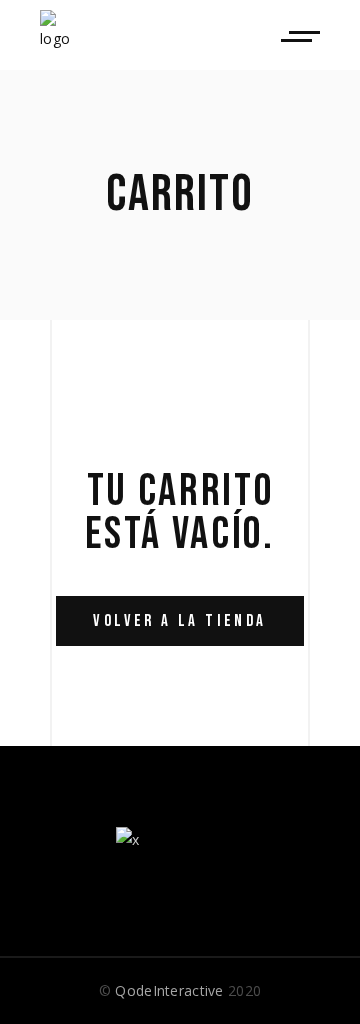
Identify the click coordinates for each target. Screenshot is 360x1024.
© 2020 (180, 990)
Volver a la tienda (179, 621)
